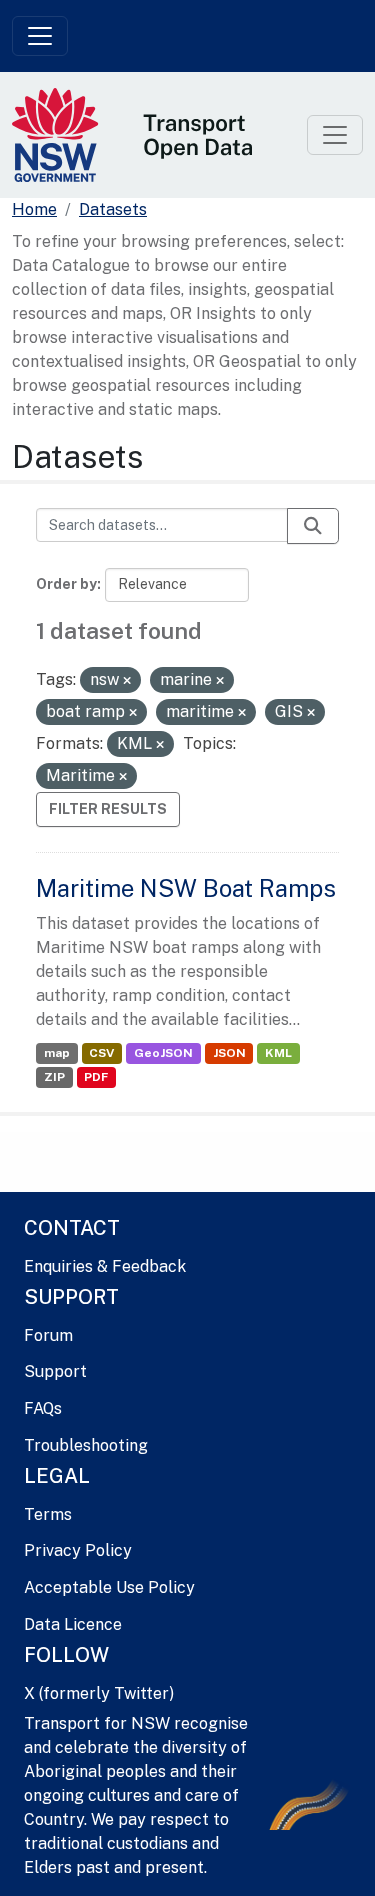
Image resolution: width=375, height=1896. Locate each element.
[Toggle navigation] (40, 36)
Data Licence (73, 1624)
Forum (48, 1335)
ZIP (54, 1077)
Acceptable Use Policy (109, 1587)
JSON (229, 1053)
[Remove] (127, 681)
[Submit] (313, 526)
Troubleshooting (86, 1445)
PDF (96, 1077)
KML (278, 1053)
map (57, 1053)
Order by (66, 584)
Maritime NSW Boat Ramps (186, 888)
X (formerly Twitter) (99, 1693)
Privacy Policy (78, 1550)
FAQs (43, 1408)
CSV (101, 1053)
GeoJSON (163, 1053)
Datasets (113, 209)
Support (55, 1371)
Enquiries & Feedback (105, 1266)
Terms (48, 1514)
